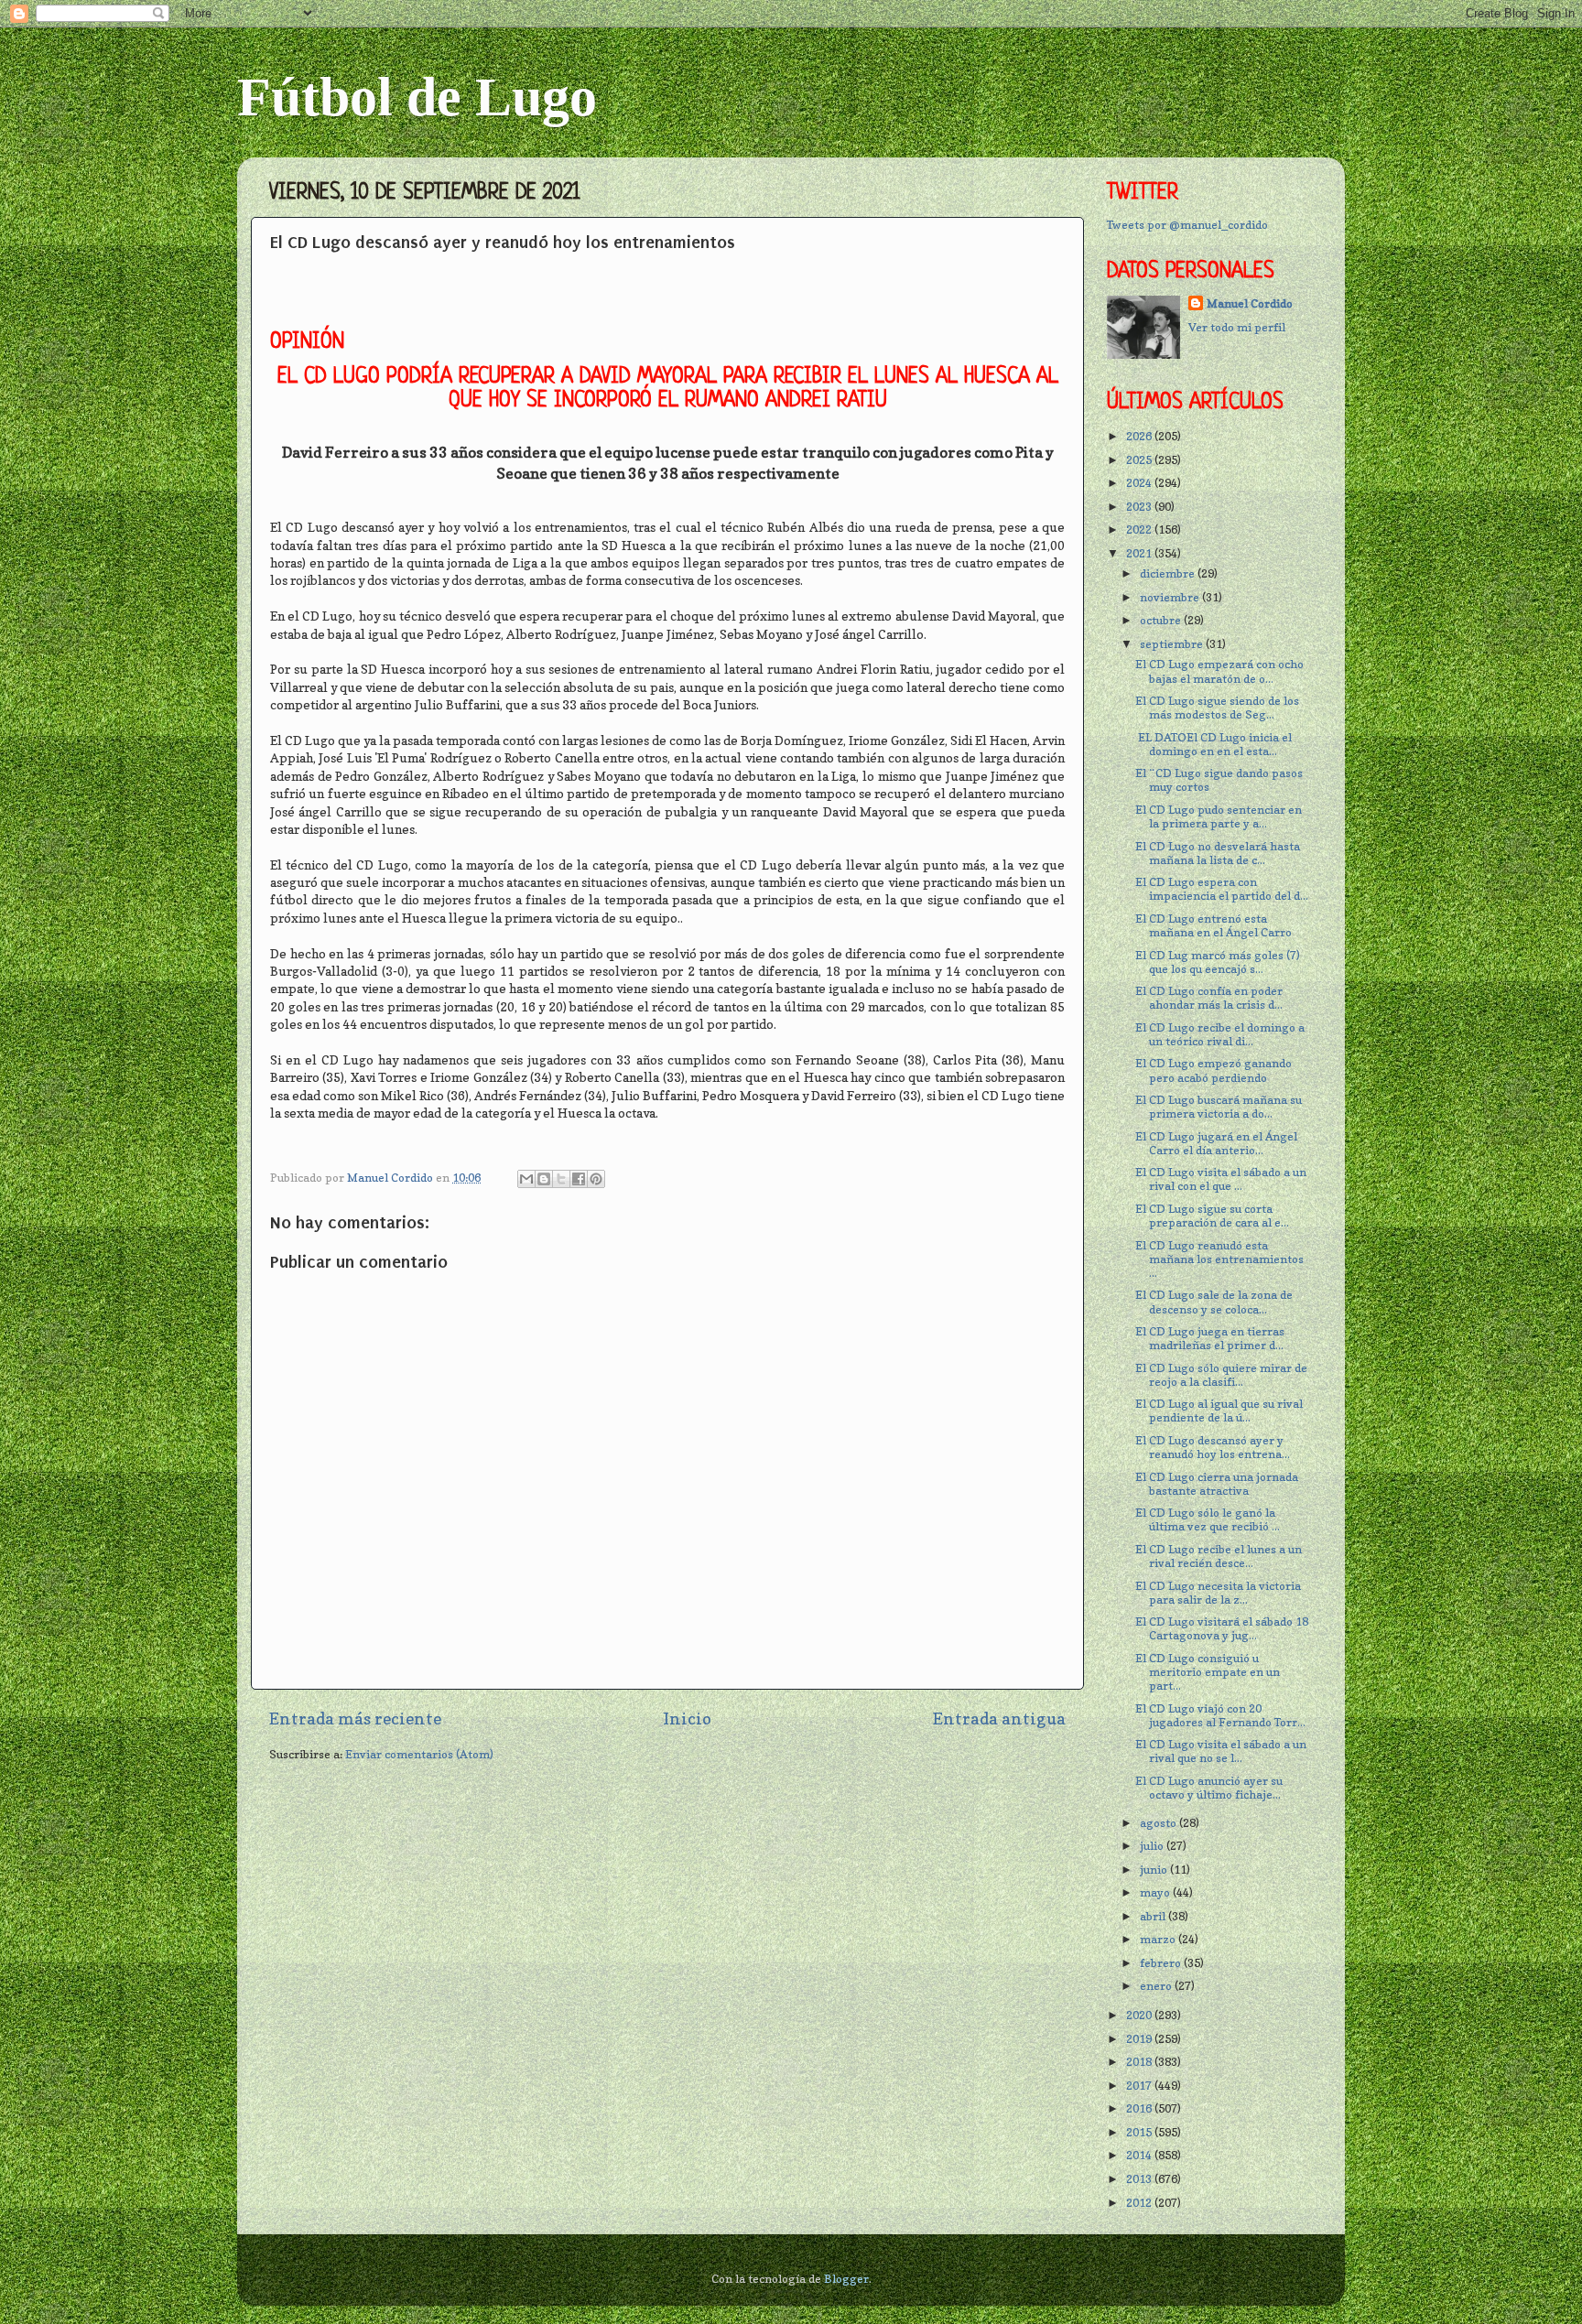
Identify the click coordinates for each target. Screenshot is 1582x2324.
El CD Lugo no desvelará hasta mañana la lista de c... (1218, 853)
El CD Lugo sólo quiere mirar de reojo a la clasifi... (1221, 1375)
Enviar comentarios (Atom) (419, 1754)
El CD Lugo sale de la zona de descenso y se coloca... (1214, 1302)
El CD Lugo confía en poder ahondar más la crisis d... (1209, 998)
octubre (1162, 620)
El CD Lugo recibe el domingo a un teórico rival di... (1220, 1034)
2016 (1140, 2108)
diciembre (1169, 573)
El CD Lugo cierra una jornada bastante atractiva (1217, 1484)
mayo (1156, 1892)
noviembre (1171, 597)
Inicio (687, 1719)
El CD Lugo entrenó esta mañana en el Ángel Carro (1214, 925)
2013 (1140, 2179)
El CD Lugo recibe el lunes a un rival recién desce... (1219, 1556)
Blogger (846, 2279)
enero (1157, 1986)
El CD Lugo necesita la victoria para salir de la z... (1218, 1593)
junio (1155, 1870)
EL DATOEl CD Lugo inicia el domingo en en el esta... (1214, 744)
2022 (1140, 530)
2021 (1140, 553)
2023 (1140, 507)
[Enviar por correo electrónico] (526, 1179)
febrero (1162, 1963)
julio (1153, 1846)
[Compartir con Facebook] (579, 1179)
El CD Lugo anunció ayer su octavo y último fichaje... (1209, 1788)
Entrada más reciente (355, 1719)
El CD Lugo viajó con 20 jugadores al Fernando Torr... (1220, 1715)
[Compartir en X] (561, 1179)
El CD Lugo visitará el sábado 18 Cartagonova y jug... (1222, 1628)
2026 (1140, 436)
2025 (1140, 460)
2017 (1140, 2086)
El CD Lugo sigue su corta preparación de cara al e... (1212, 1216)
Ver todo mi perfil (1237, 327)
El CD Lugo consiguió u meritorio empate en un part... (1208, 1672)
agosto (1159, 1823)
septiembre (1173, 644)
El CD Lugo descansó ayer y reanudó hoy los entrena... (1213, 1447)
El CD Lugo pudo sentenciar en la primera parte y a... (1219, 816)
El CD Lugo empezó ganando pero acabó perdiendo (1214, 1070)
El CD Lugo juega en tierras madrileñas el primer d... (1210, 1338)
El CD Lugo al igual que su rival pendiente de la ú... (1219, 1411)
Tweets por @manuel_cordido (1187, 225)
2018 (1140, 2062)
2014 (1140, 2155)
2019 (1140, 2039)
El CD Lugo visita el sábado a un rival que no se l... (1221, 1751)
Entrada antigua (999, 1719)
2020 (1140, 2015)
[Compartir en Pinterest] (596, 1179)
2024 (1140, 483)
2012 (1140, 2203)
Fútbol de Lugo (417, 97)
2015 (1140, 2132)
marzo (1159, 1939)
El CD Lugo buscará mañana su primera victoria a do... (1219, 1107)
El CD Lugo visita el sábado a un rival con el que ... (1221, 1179)
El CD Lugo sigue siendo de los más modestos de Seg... (1217, 708)
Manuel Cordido (1250, 303)
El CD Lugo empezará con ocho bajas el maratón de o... (1219, 671)
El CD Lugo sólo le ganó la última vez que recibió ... (1208, 1519)
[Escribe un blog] (544, 1179)
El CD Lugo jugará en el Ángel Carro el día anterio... (1216, 1143)
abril (1154, 1916)
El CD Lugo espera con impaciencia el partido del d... (1222, 889)
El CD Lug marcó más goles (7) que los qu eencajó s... (1218, 962)
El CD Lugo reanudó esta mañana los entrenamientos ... (1219, 1259)
